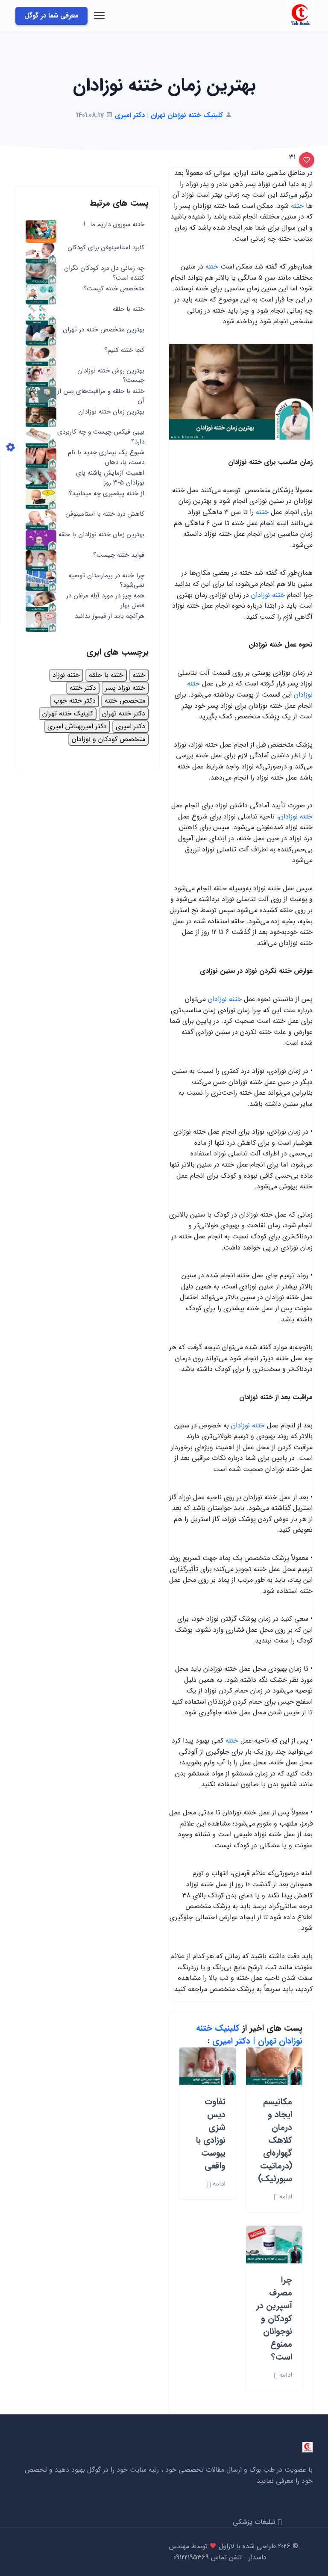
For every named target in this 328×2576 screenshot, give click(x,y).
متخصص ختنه (125, 701)
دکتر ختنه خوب (75, 701)
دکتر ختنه (83, 688)
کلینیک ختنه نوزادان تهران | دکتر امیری (249, 2034)
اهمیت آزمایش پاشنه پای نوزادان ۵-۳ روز (110, 478)
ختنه (296, 206)
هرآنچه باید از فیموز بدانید (110, 616)
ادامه (285, 2197)
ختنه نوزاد (66, 675)
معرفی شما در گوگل (51, 16)
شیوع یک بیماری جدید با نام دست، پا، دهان (106, 457)
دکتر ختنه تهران (124, 713)
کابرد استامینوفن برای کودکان (106, 248)
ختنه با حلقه (129, 309)
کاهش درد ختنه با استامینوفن (105, 514)
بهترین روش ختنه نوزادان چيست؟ (111, 376)
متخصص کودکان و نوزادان (108, 739)
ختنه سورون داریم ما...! (114, 225)
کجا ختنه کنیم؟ (124, 350)
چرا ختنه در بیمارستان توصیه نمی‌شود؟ (106, 580)
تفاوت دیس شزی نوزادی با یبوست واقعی (211, 2134)
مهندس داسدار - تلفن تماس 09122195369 (218, 2552)
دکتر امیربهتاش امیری (77, 726)
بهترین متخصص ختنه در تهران (104, 330)
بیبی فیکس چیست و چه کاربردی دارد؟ (101, 437)
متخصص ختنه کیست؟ (114, 289)
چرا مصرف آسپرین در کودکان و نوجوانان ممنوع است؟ (274, 2318)
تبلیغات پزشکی (255, 2522)
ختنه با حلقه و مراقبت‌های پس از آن (101, 396)
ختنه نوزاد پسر (125, 688)
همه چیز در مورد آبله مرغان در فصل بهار (105, 601)
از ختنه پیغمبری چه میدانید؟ (107, 494)
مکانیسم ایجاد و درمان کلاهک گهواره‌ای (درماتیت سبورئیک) (275, 2140)
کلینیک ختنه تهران (68, 713)
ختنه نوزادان (268, 595)
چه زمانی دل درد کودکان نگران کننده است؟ (104, 273)
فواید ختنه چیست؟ (119, 555)
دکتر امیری (130, 726)
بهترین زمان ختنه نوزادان (111, 412)
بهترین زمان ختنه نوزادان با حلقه (101, 535)
